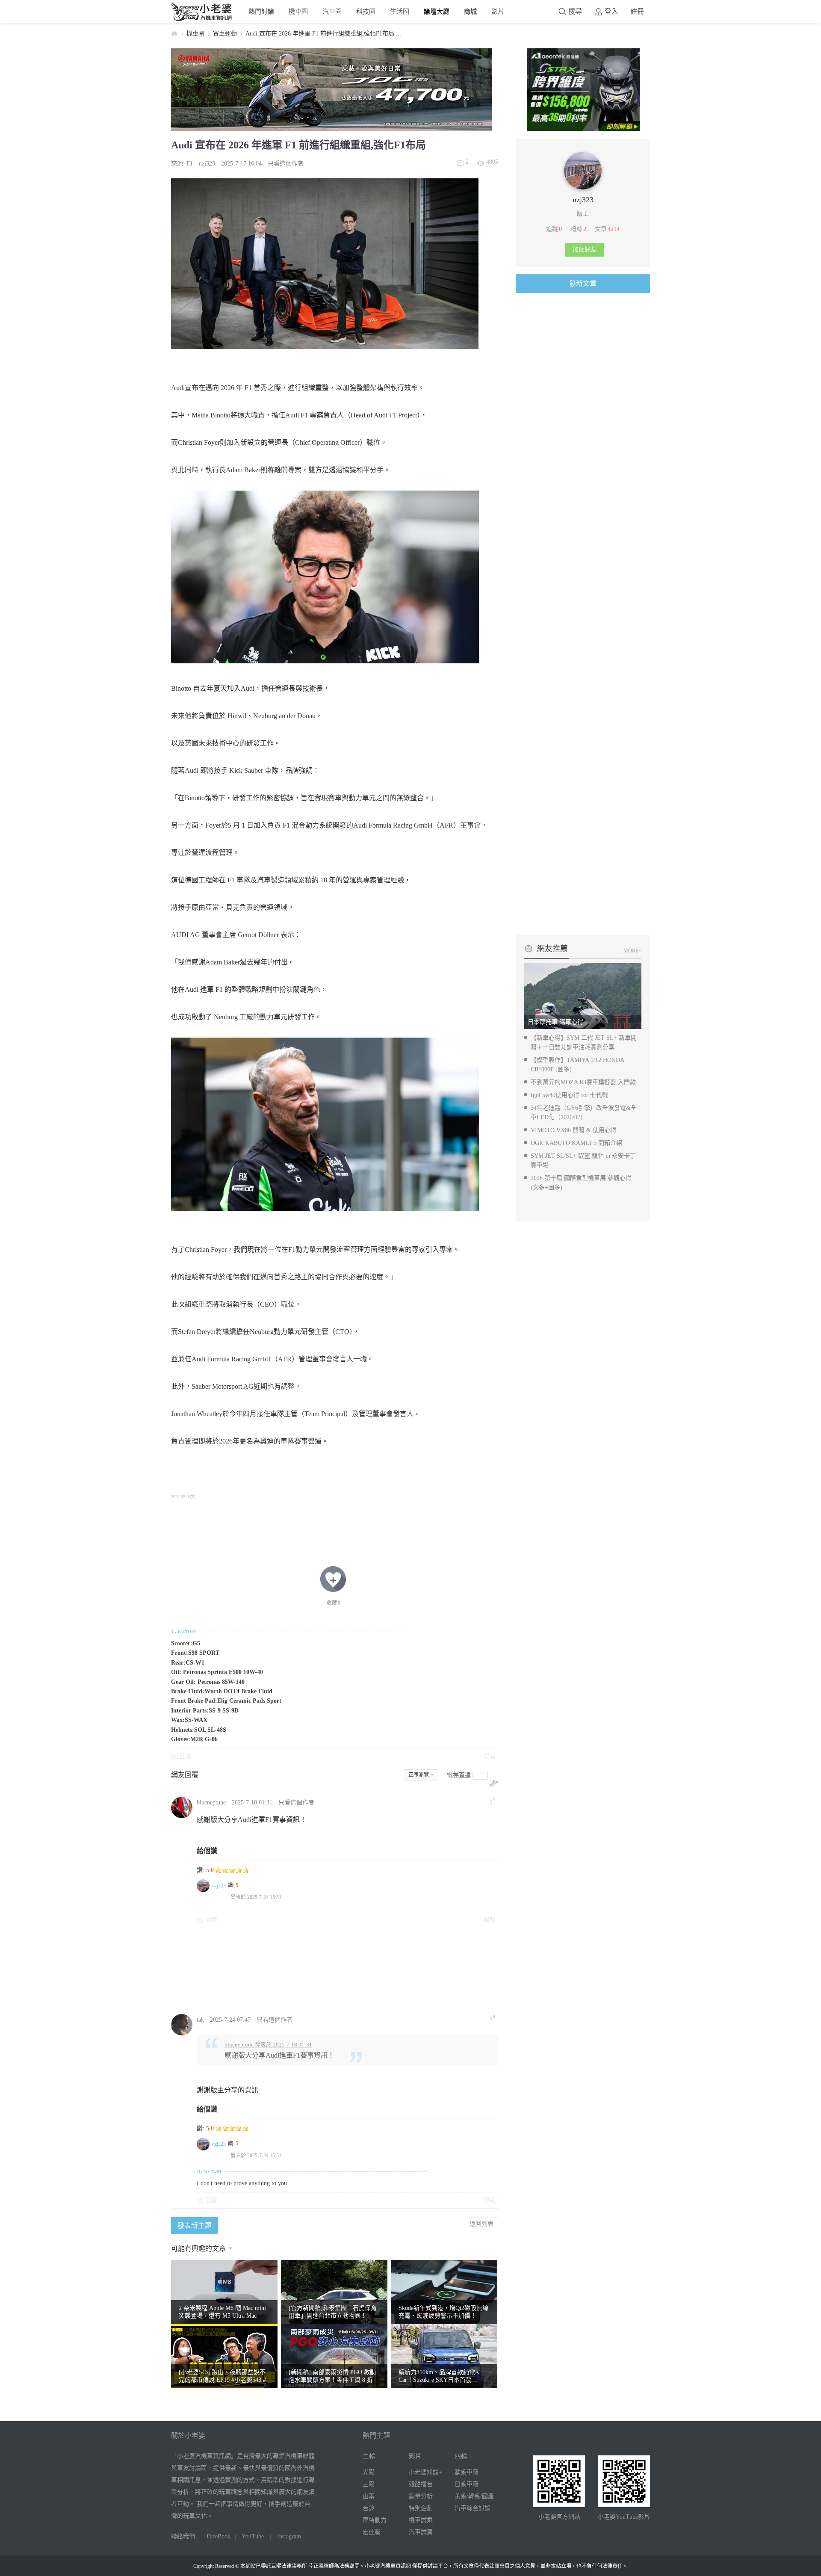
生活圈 (400, 11)
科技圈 (366, 11)
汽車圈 (332, 11)
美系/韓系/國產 (474, 2496)
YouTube (253, 2536)
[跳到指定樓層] (494, 1783)
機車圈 (298, 11)
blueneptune (211, 1803)
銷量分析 (421, 2496)
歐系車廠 (467, 2472)
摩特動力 (375, 2520)
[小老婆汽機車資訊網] (202, 19)
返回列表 (481, 2223)
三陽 (369, 2484)
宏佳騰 (372, 2532)
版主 (583, 214)
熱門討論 (261, 11)
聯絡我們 (183, 2536)
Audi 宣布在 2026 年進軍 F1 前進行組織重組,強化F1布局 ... (323, 34)
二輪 (369, 2456)
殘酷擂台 (421, 2484)
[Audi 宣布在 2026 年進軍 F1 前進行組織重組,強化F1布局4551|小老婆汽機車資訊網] (325, 264)
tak (200, 2020)
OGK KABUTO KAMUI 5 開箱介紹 (576, 1143)
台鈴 (369, 2508)
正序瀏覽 (419, 1775)
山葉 (369, 2496)
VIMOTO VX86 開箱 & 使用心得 (574, 1130)
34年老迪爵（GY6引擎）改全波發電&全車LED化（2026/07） (584, 1113)
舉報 (490, 1756)
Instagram (289, 2536)
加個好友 (585, 250)
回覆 (186, 1756)
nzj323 (207, 164)
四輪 (461, 2456)
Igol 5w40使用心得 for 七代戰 (569, 1095)
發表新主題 (195, 2226)
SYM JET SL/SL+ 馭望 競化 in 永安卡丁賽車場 (583, 1161)
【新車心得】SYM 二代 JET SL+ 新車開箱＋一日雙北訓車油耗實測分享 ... (584, 1043)
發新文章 (583, 283)
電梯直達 (459, 1775)
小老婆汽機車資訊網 (174, 34)
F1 (190, 164)
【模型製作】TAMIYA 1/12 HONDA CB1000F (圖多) (577, 1065)
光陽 (369, 2472)
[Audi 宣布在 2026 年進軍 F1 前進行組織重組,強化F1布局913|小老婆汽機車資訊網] (325, 577)
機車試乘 (421, 2520)
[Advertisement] (400, 1968)
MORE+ (632, 951)
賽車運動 (225, 34)
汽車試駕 (421, 2532)
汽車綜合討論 (473, 2508)
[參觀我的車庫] (583, 188)
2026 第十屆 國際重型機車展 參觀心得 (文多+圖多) (581, 1183)
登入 (611, 11)
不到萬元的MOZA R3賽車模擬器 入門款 (583, 1082)
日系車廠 (467, 2484)
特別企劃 (421, 2508)
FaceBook (219, 2536)
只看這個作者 (286, 164)
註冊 (637, 11)
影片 (498, 11)
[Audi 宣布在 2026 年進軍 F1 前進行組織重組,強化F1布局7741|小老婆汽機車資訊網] (325, 1124)
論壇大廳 (437, 11)
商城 (470, 11)
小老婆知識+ (425, 2472)
